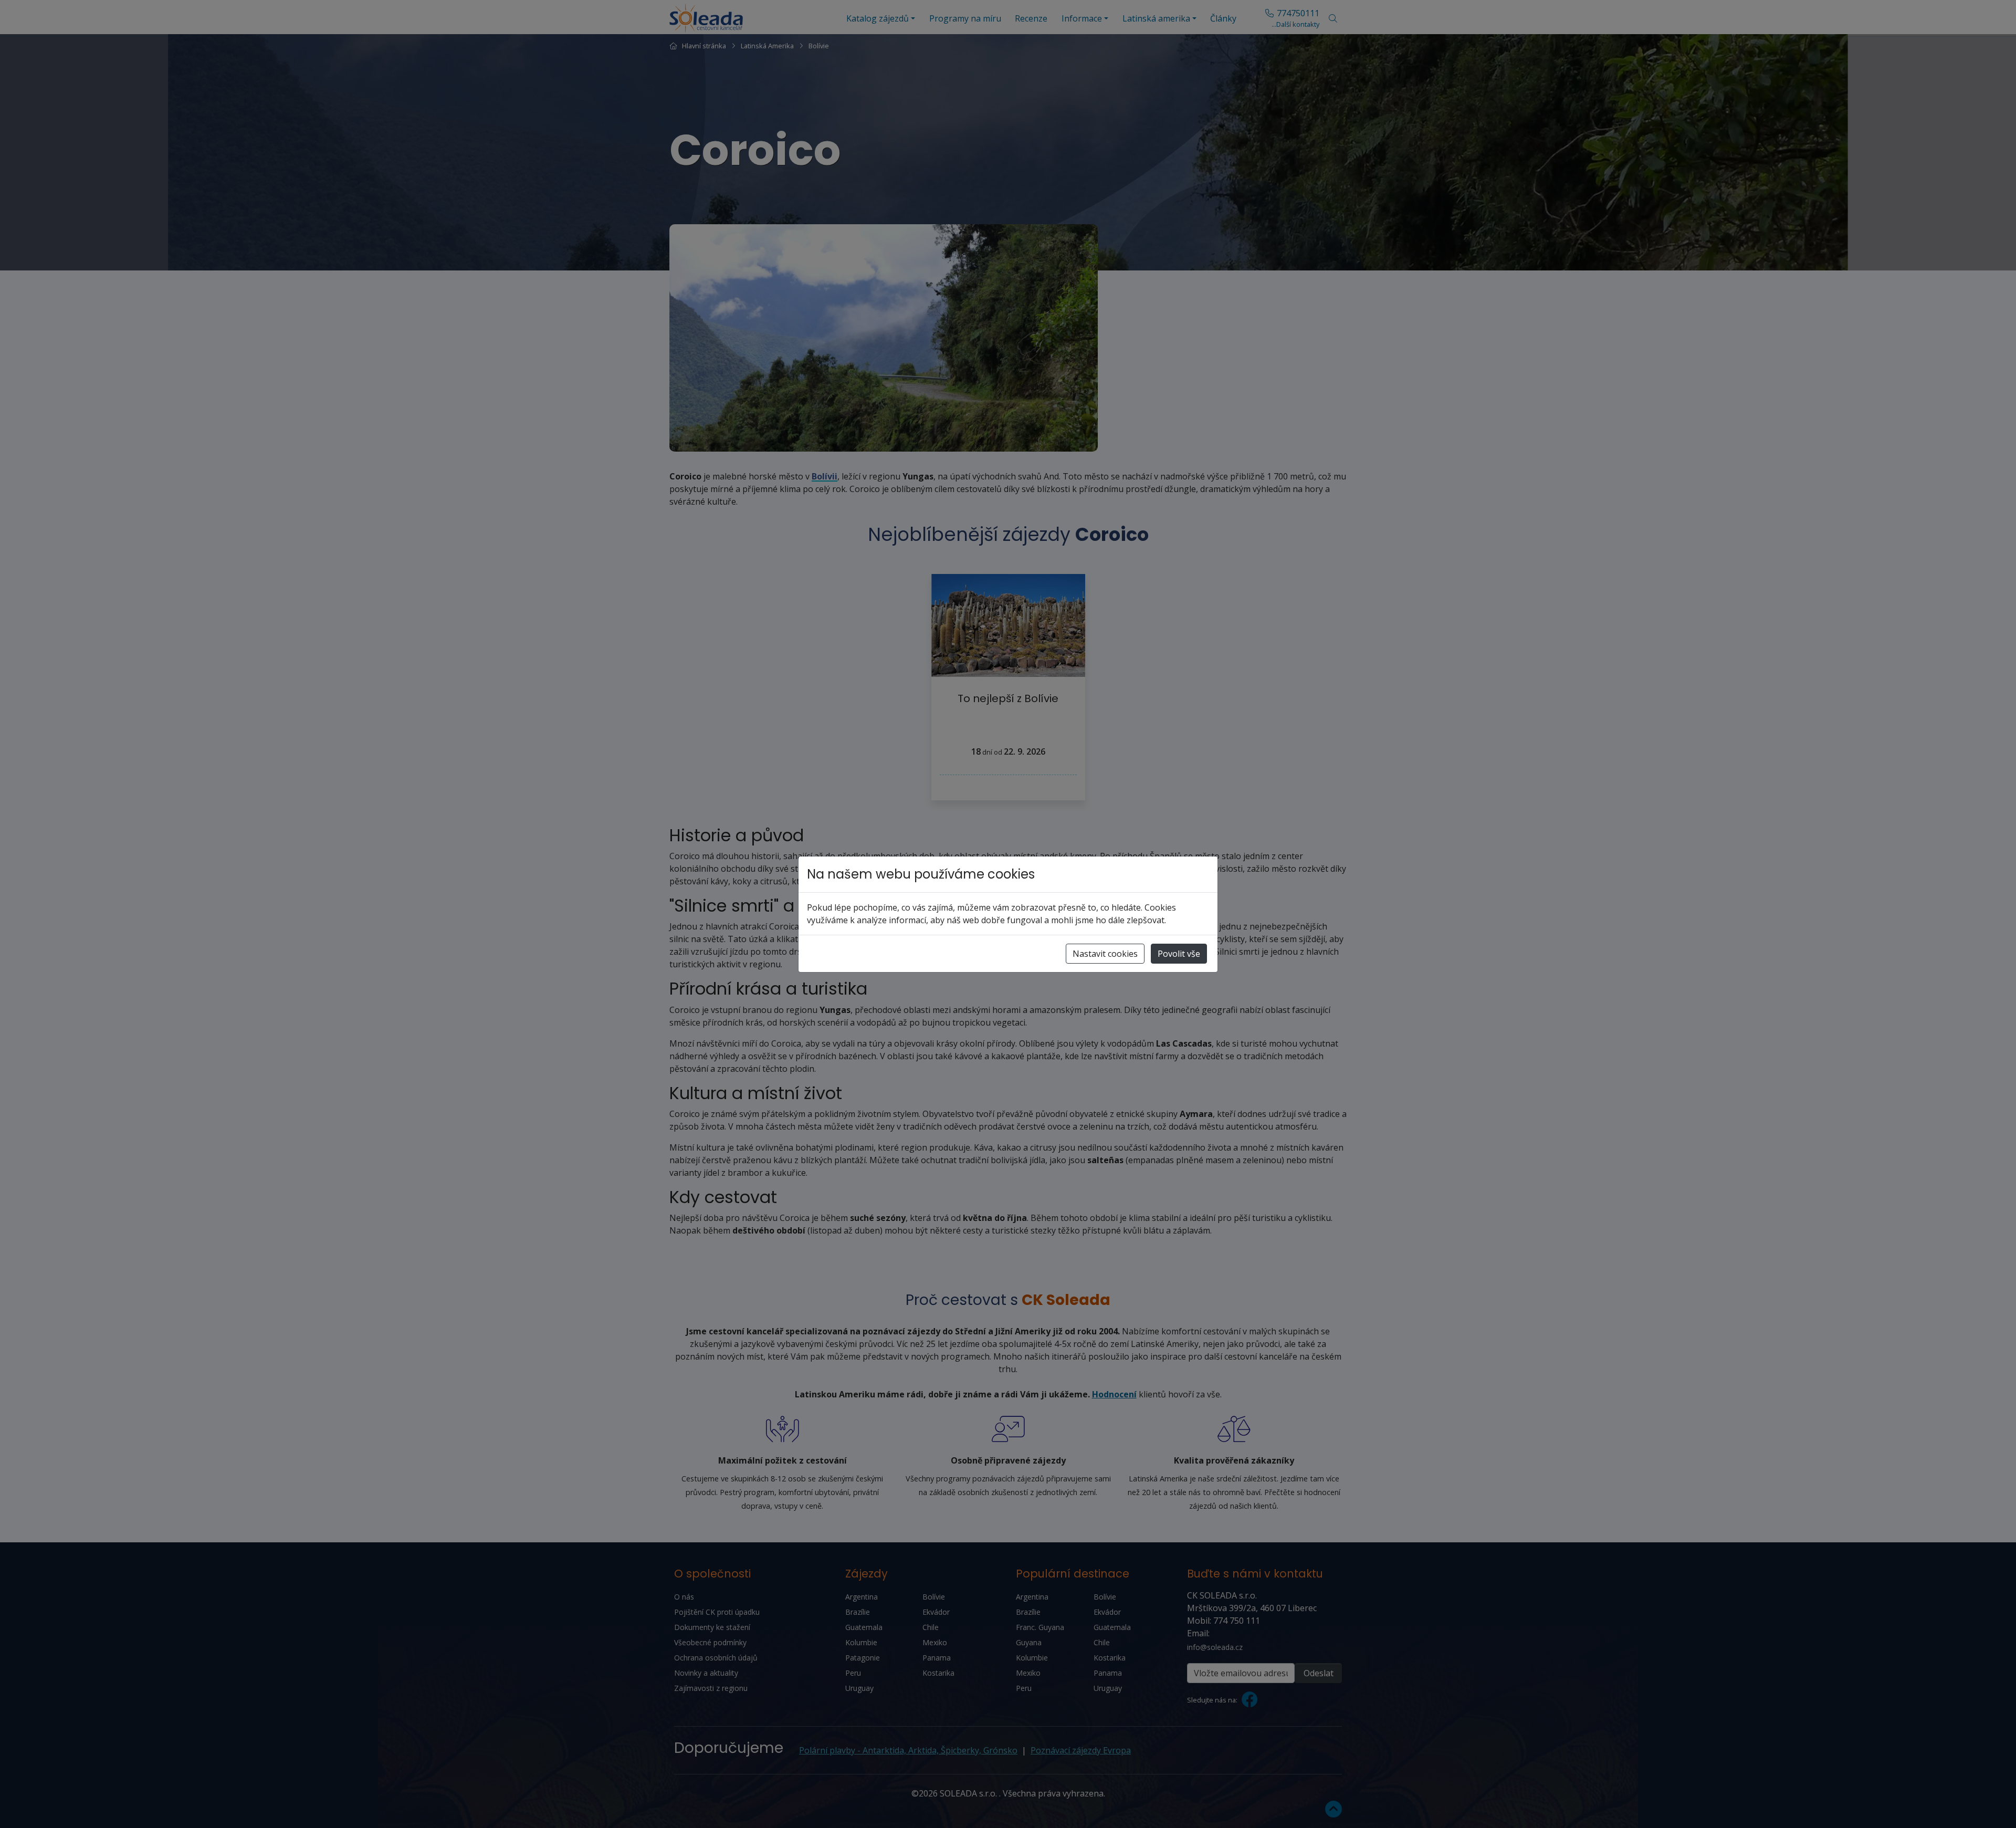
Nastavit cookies (1105, 954)
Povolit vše (1179, 954)
